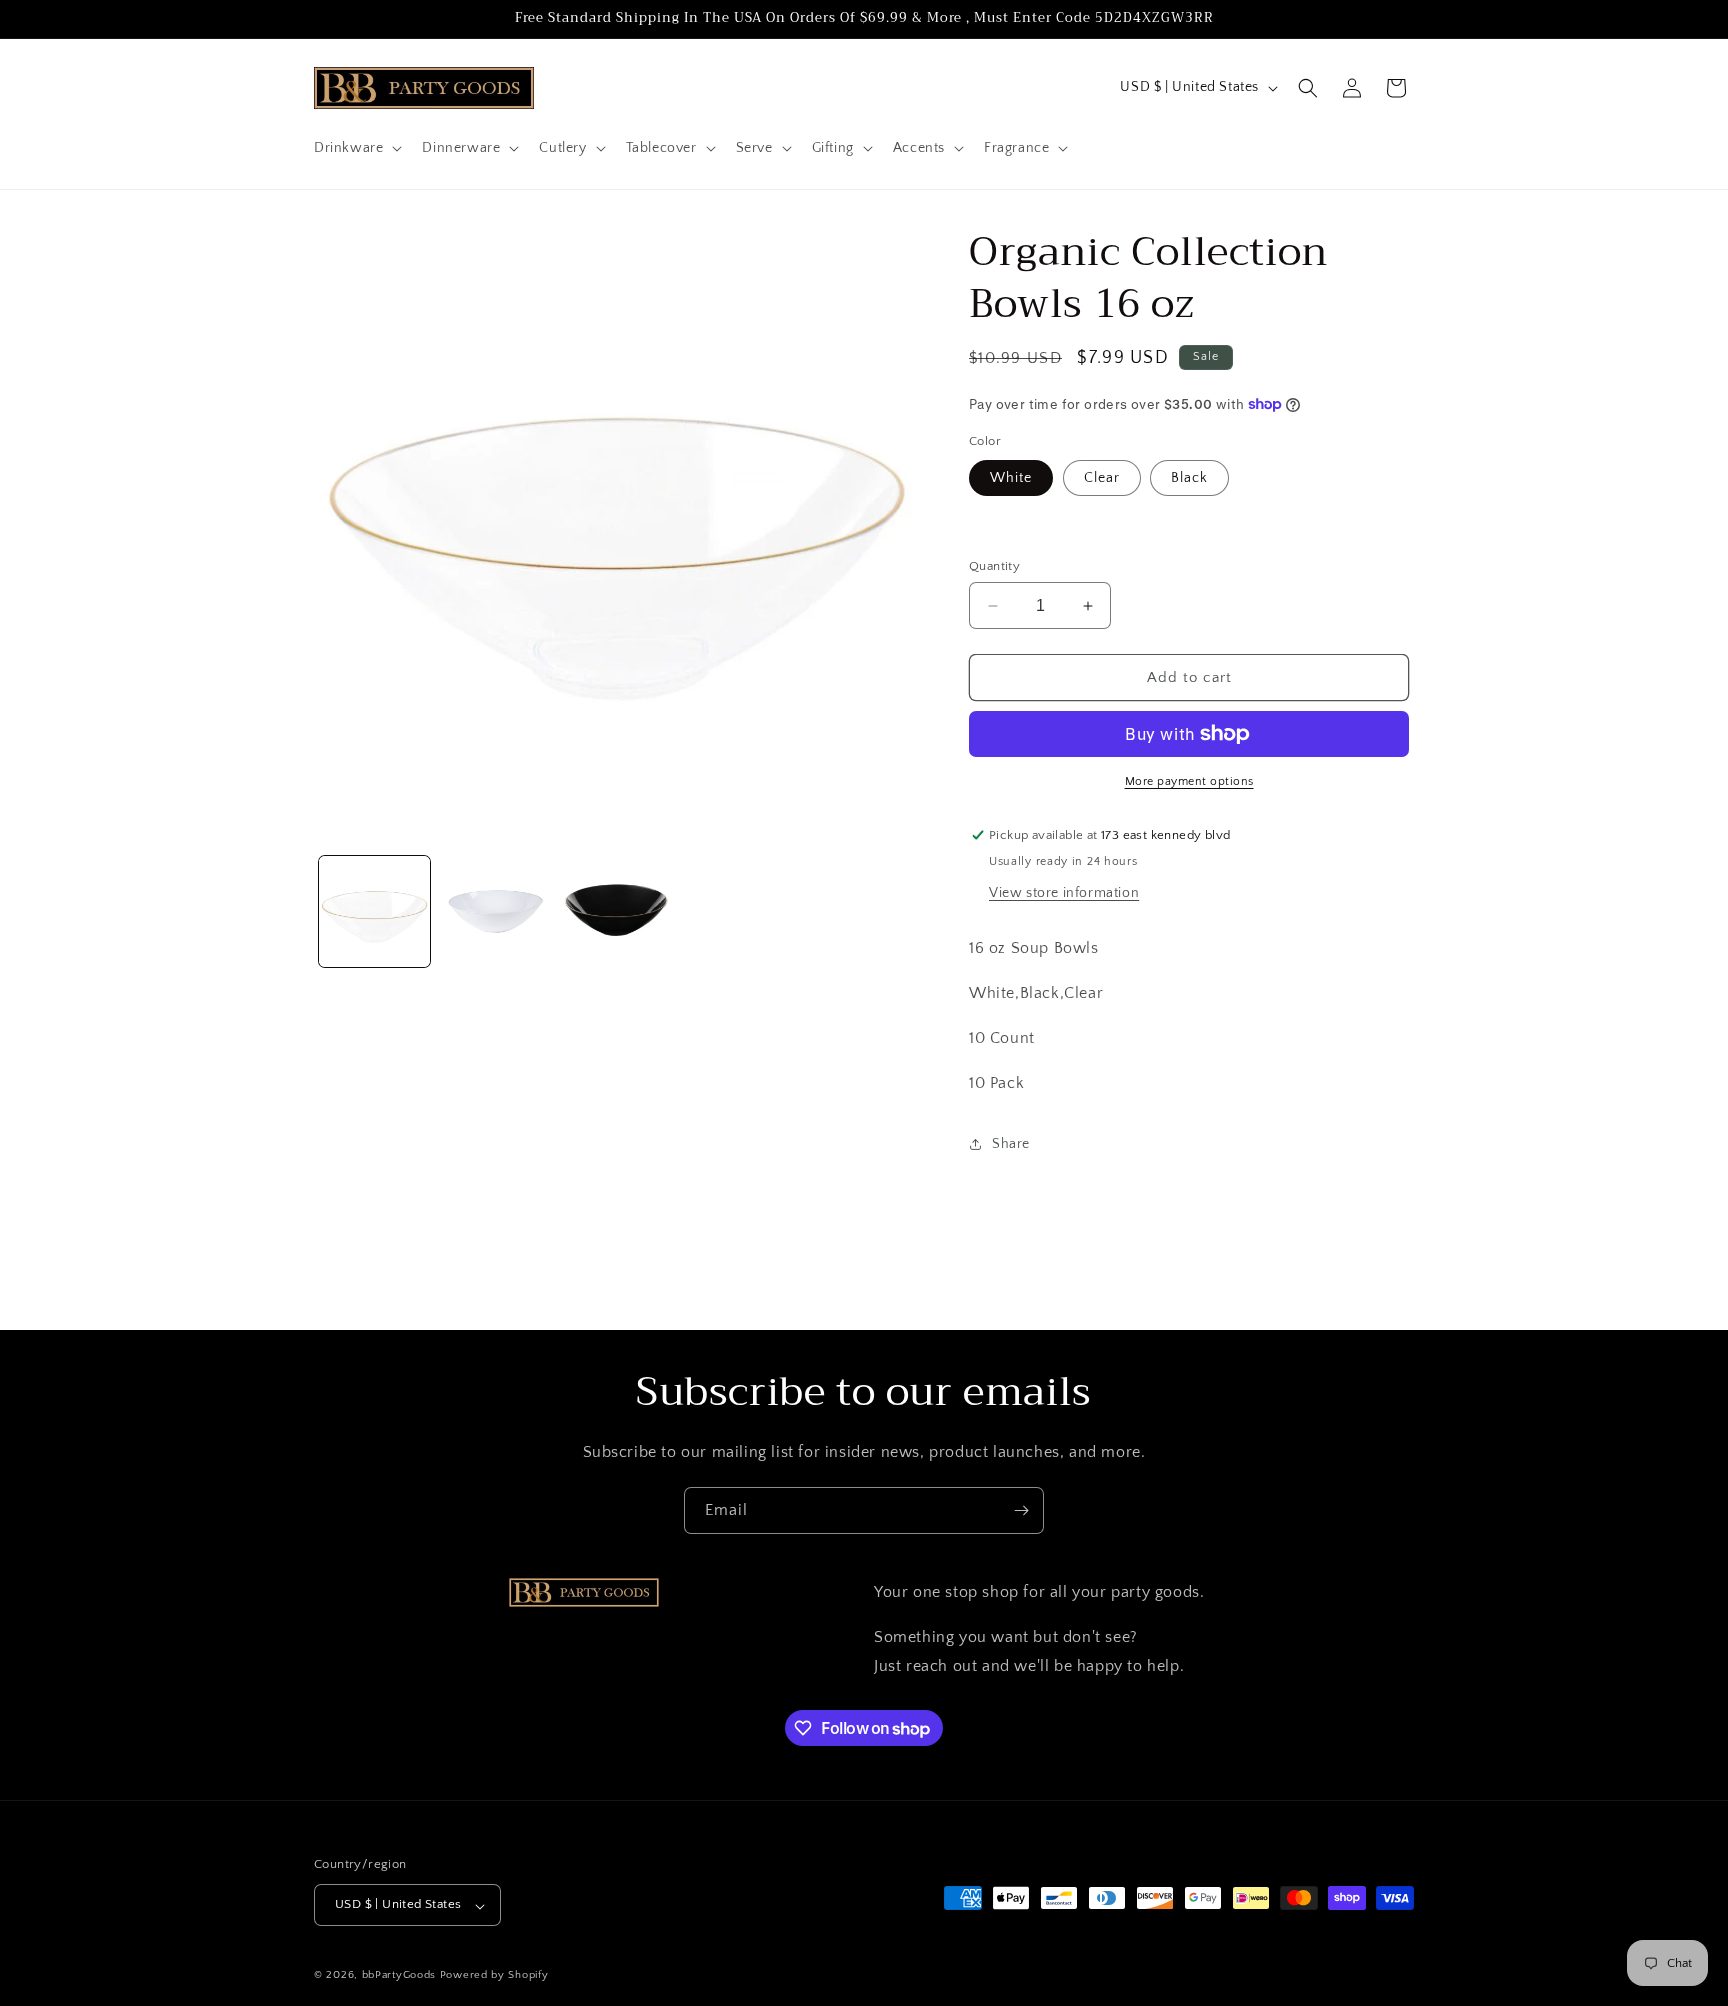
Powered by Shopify (494, 1976)
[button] (356, 148)
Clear (1102, 478)
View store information (1064, 893)
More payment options (1189, 781)
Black (1189, 478)
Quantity (994, 566)
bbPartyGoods (399, 1976)
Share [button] (1011, 1144)
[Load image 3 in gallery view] (616, 911)
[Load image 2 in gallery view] (495, 911)
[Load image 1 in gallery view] (374, 911)
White (1011, 478)
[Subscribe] (1021, 1510)
